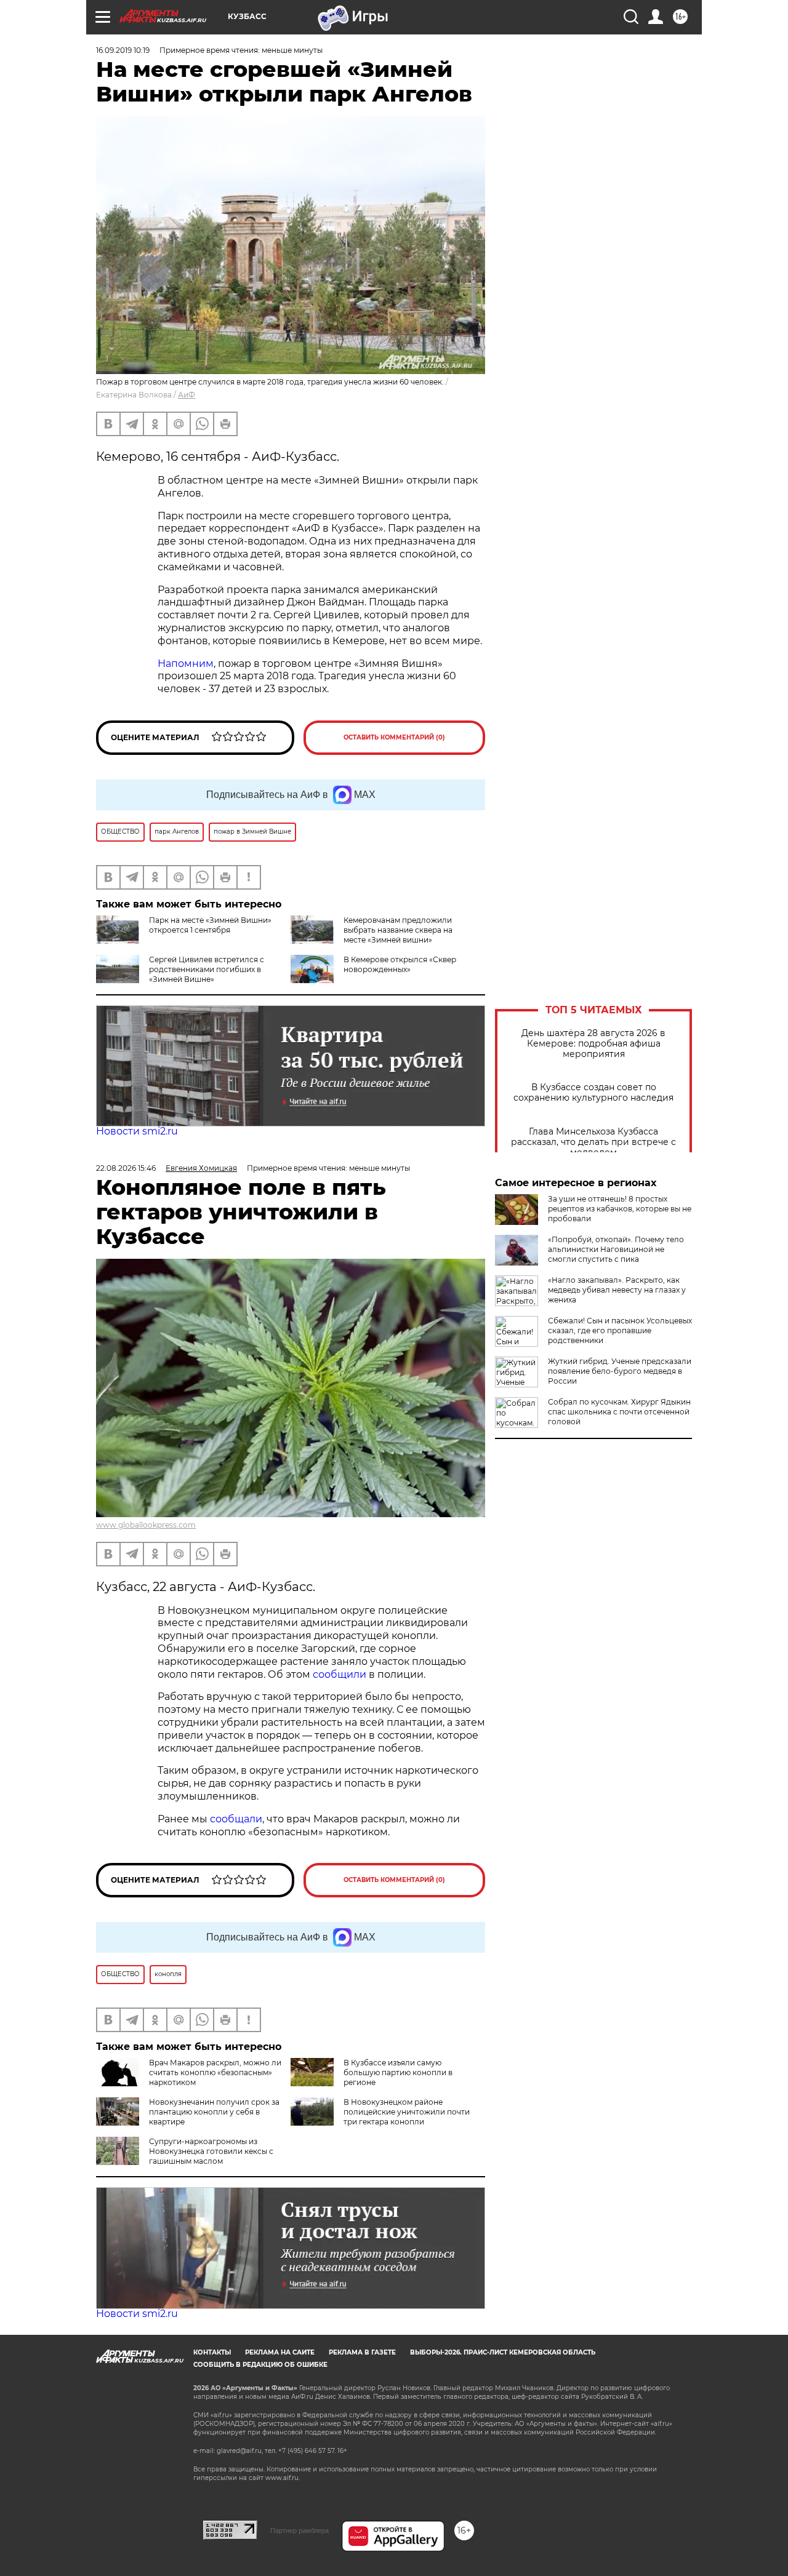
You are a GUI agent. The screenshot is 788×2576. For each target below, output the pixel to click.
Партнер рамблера (300, 2530)
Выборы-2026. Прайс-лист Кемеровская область (503, 2352)
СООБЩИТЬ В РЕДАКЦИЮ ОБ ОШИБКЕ (260, 2365)
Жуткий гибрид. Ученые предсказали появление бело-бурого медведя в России (620, 1371)
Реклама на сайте (280, 2352)
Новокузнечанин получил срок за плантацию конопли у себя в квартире (214, 2112)
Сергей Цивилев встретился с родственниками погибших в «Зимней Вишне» (207, 969)
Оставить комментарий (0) (394, 737)
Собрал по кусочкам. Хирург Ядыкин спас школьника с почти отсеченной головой (619, 1412)
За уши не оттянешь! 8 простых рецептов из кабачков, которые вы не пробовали (620, 1209)
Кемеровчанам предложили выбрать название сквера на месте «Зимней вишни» (398, 930)
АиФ (187, 395)
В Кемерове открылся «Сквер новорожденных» (400, 964)
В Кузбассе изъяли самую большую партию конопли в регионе (398, 2072)
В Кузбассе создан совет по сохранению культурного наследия (593, 1093)
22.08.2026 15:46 (126, 1168)
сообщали (236, 1819)
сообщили (341, 1674)
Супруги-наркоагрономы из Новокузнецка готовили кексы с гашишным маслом (211, 2151)
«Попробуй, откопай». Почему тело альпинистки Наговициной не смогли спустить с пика (616, 1249)
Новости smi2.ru (137, 1131)
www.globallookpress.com (146, 1525)
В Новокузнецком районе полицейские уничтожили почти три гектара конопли (407, 2112)
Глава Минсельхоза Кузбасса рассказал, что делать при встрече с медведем (593, 1142)
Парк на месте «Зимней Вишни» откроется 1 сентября (210, 925)
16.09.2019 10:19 (123, 50)
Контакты (212, 2352)
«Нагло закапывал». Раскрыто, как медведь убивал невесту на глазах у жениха (617, 1290)
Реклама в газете (362, 2352)
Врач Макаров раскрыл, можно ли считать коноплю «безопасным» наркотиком (215, 2072)
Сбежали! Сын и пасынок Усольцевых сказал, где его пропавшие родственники (620, 1330)
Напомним (186, 664)
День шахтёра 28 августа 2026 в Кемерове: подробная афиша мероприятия (593, 1044)
